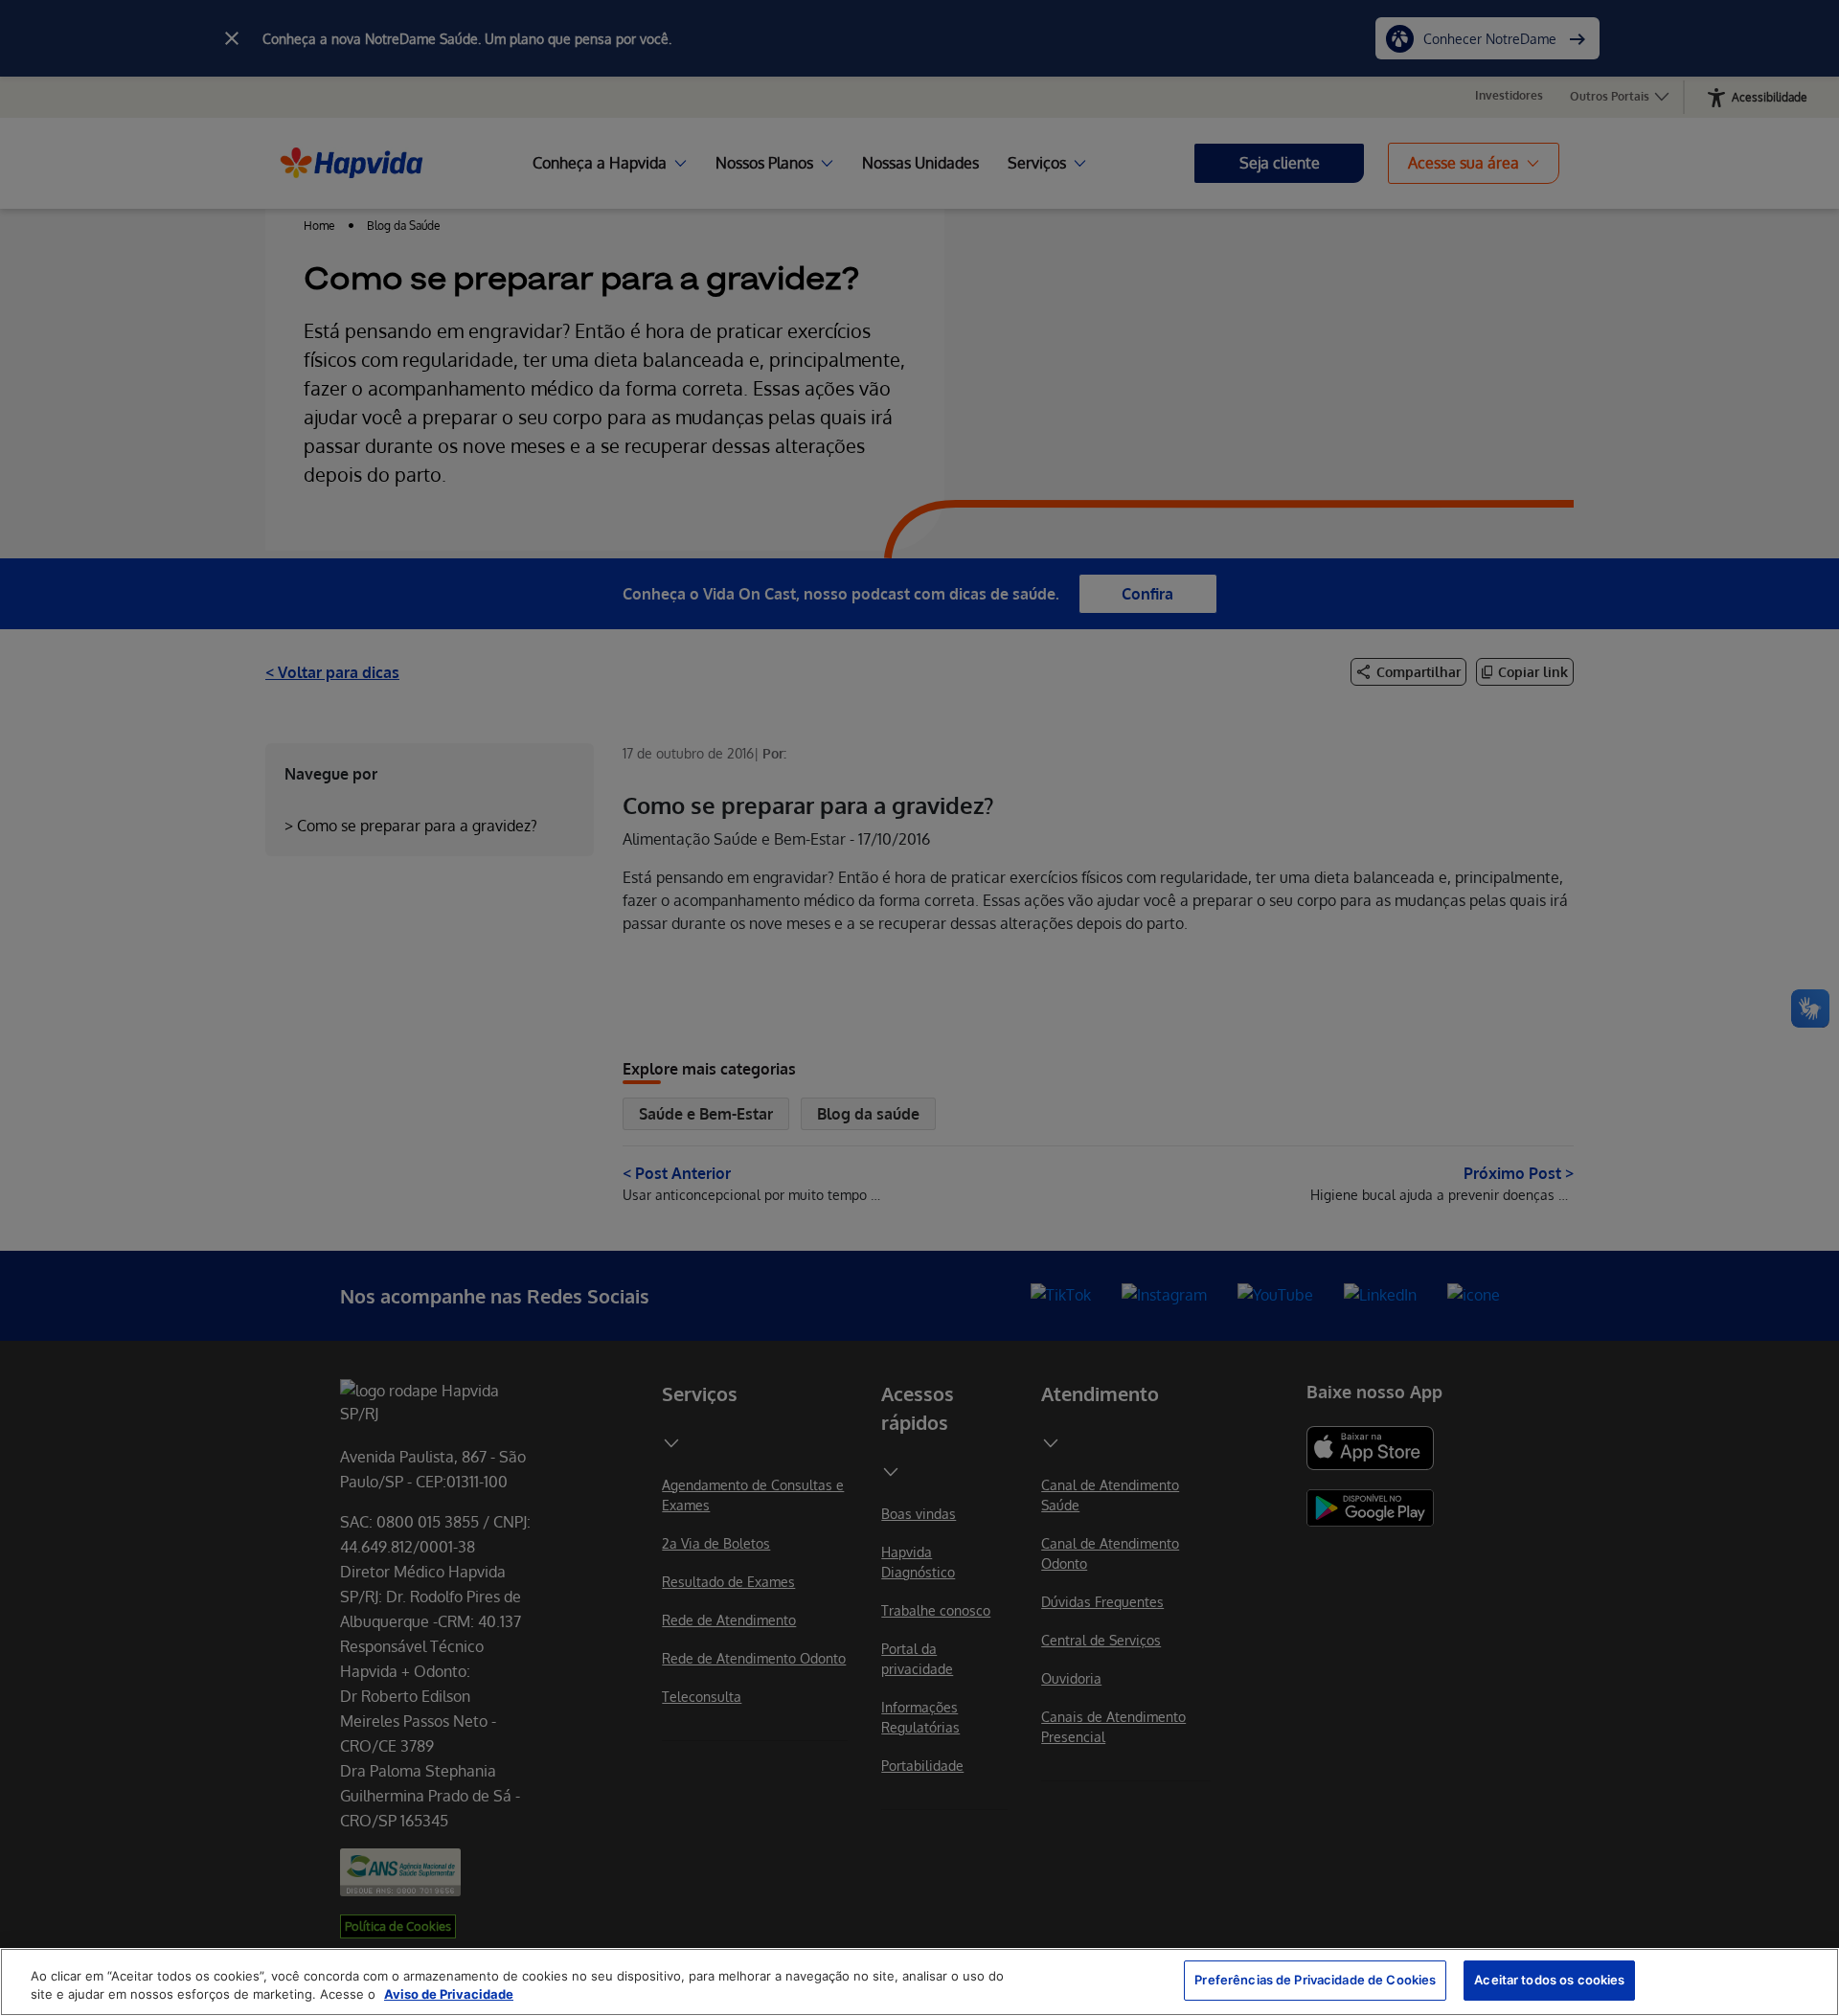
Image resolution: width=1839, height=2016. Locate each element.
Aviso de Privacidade (449, 1995)
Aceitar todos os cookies (1549, 1980)
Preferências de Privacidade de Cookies (1315, 1980)
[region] (919, 1982)
